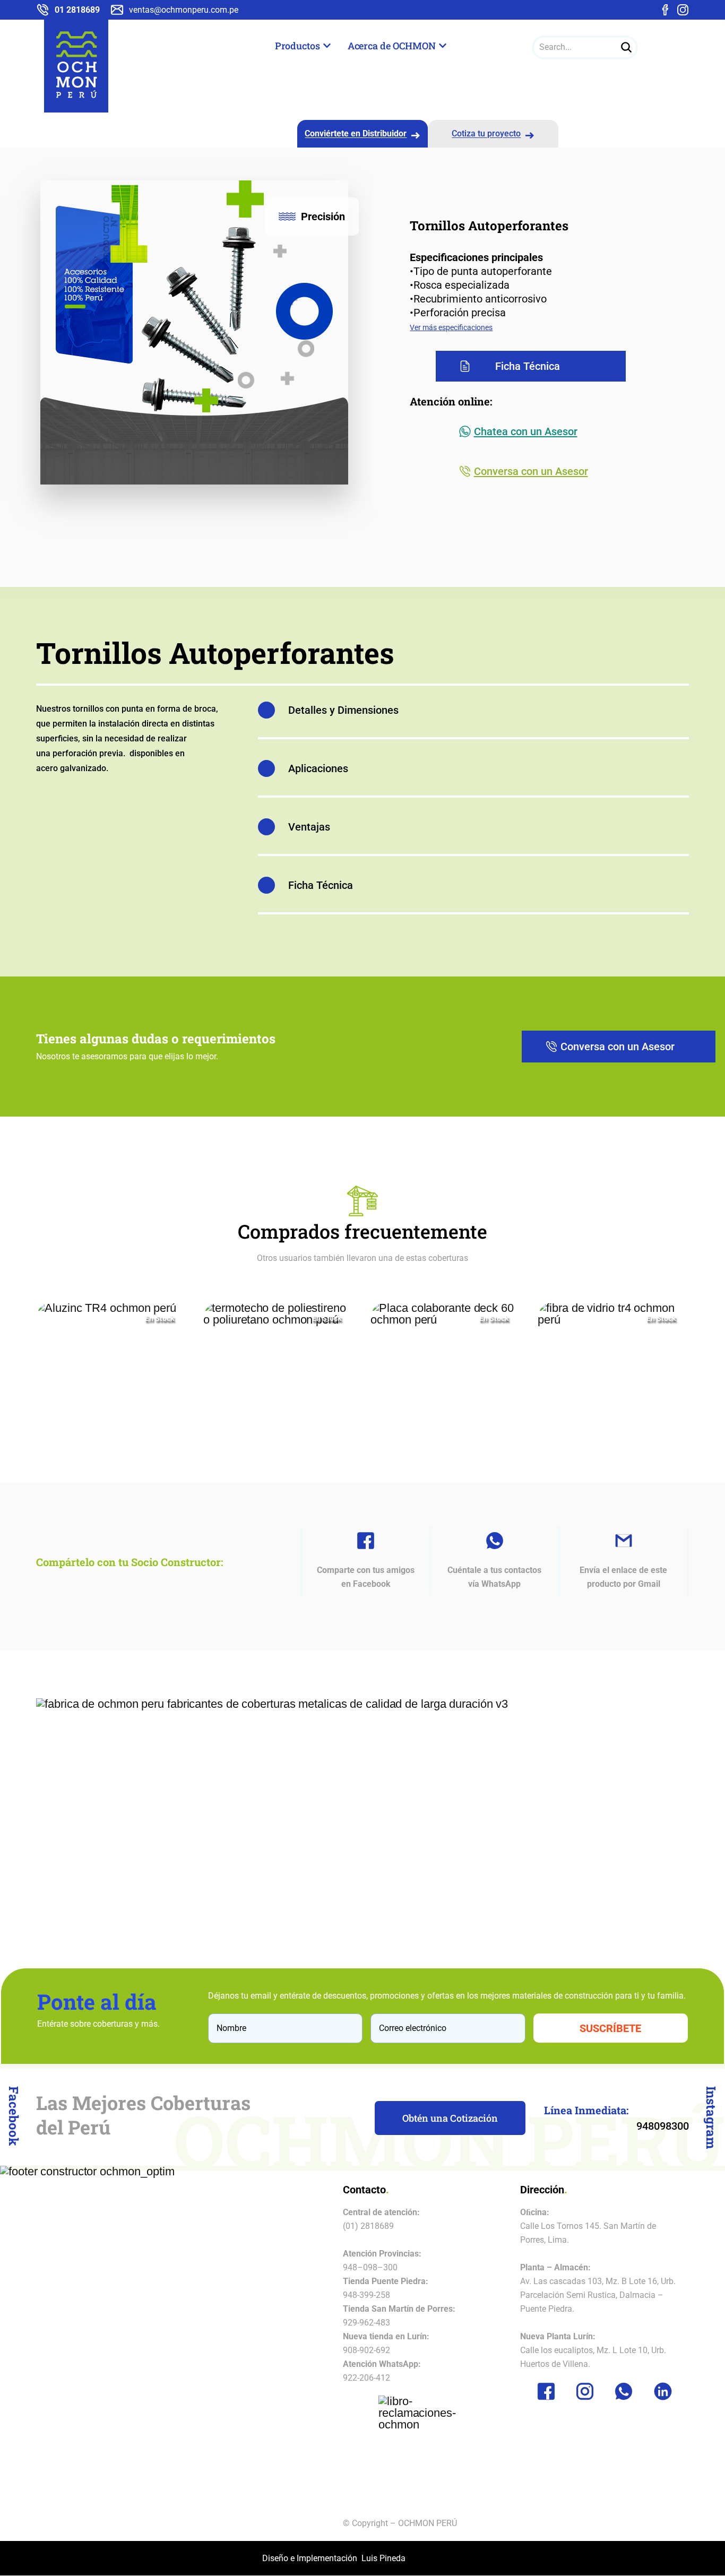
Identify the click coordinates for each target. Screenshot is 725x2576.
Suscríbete (610, 2028)
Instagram (711, 2117)
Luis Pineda (383, 2558)
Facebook (14, 2116)
